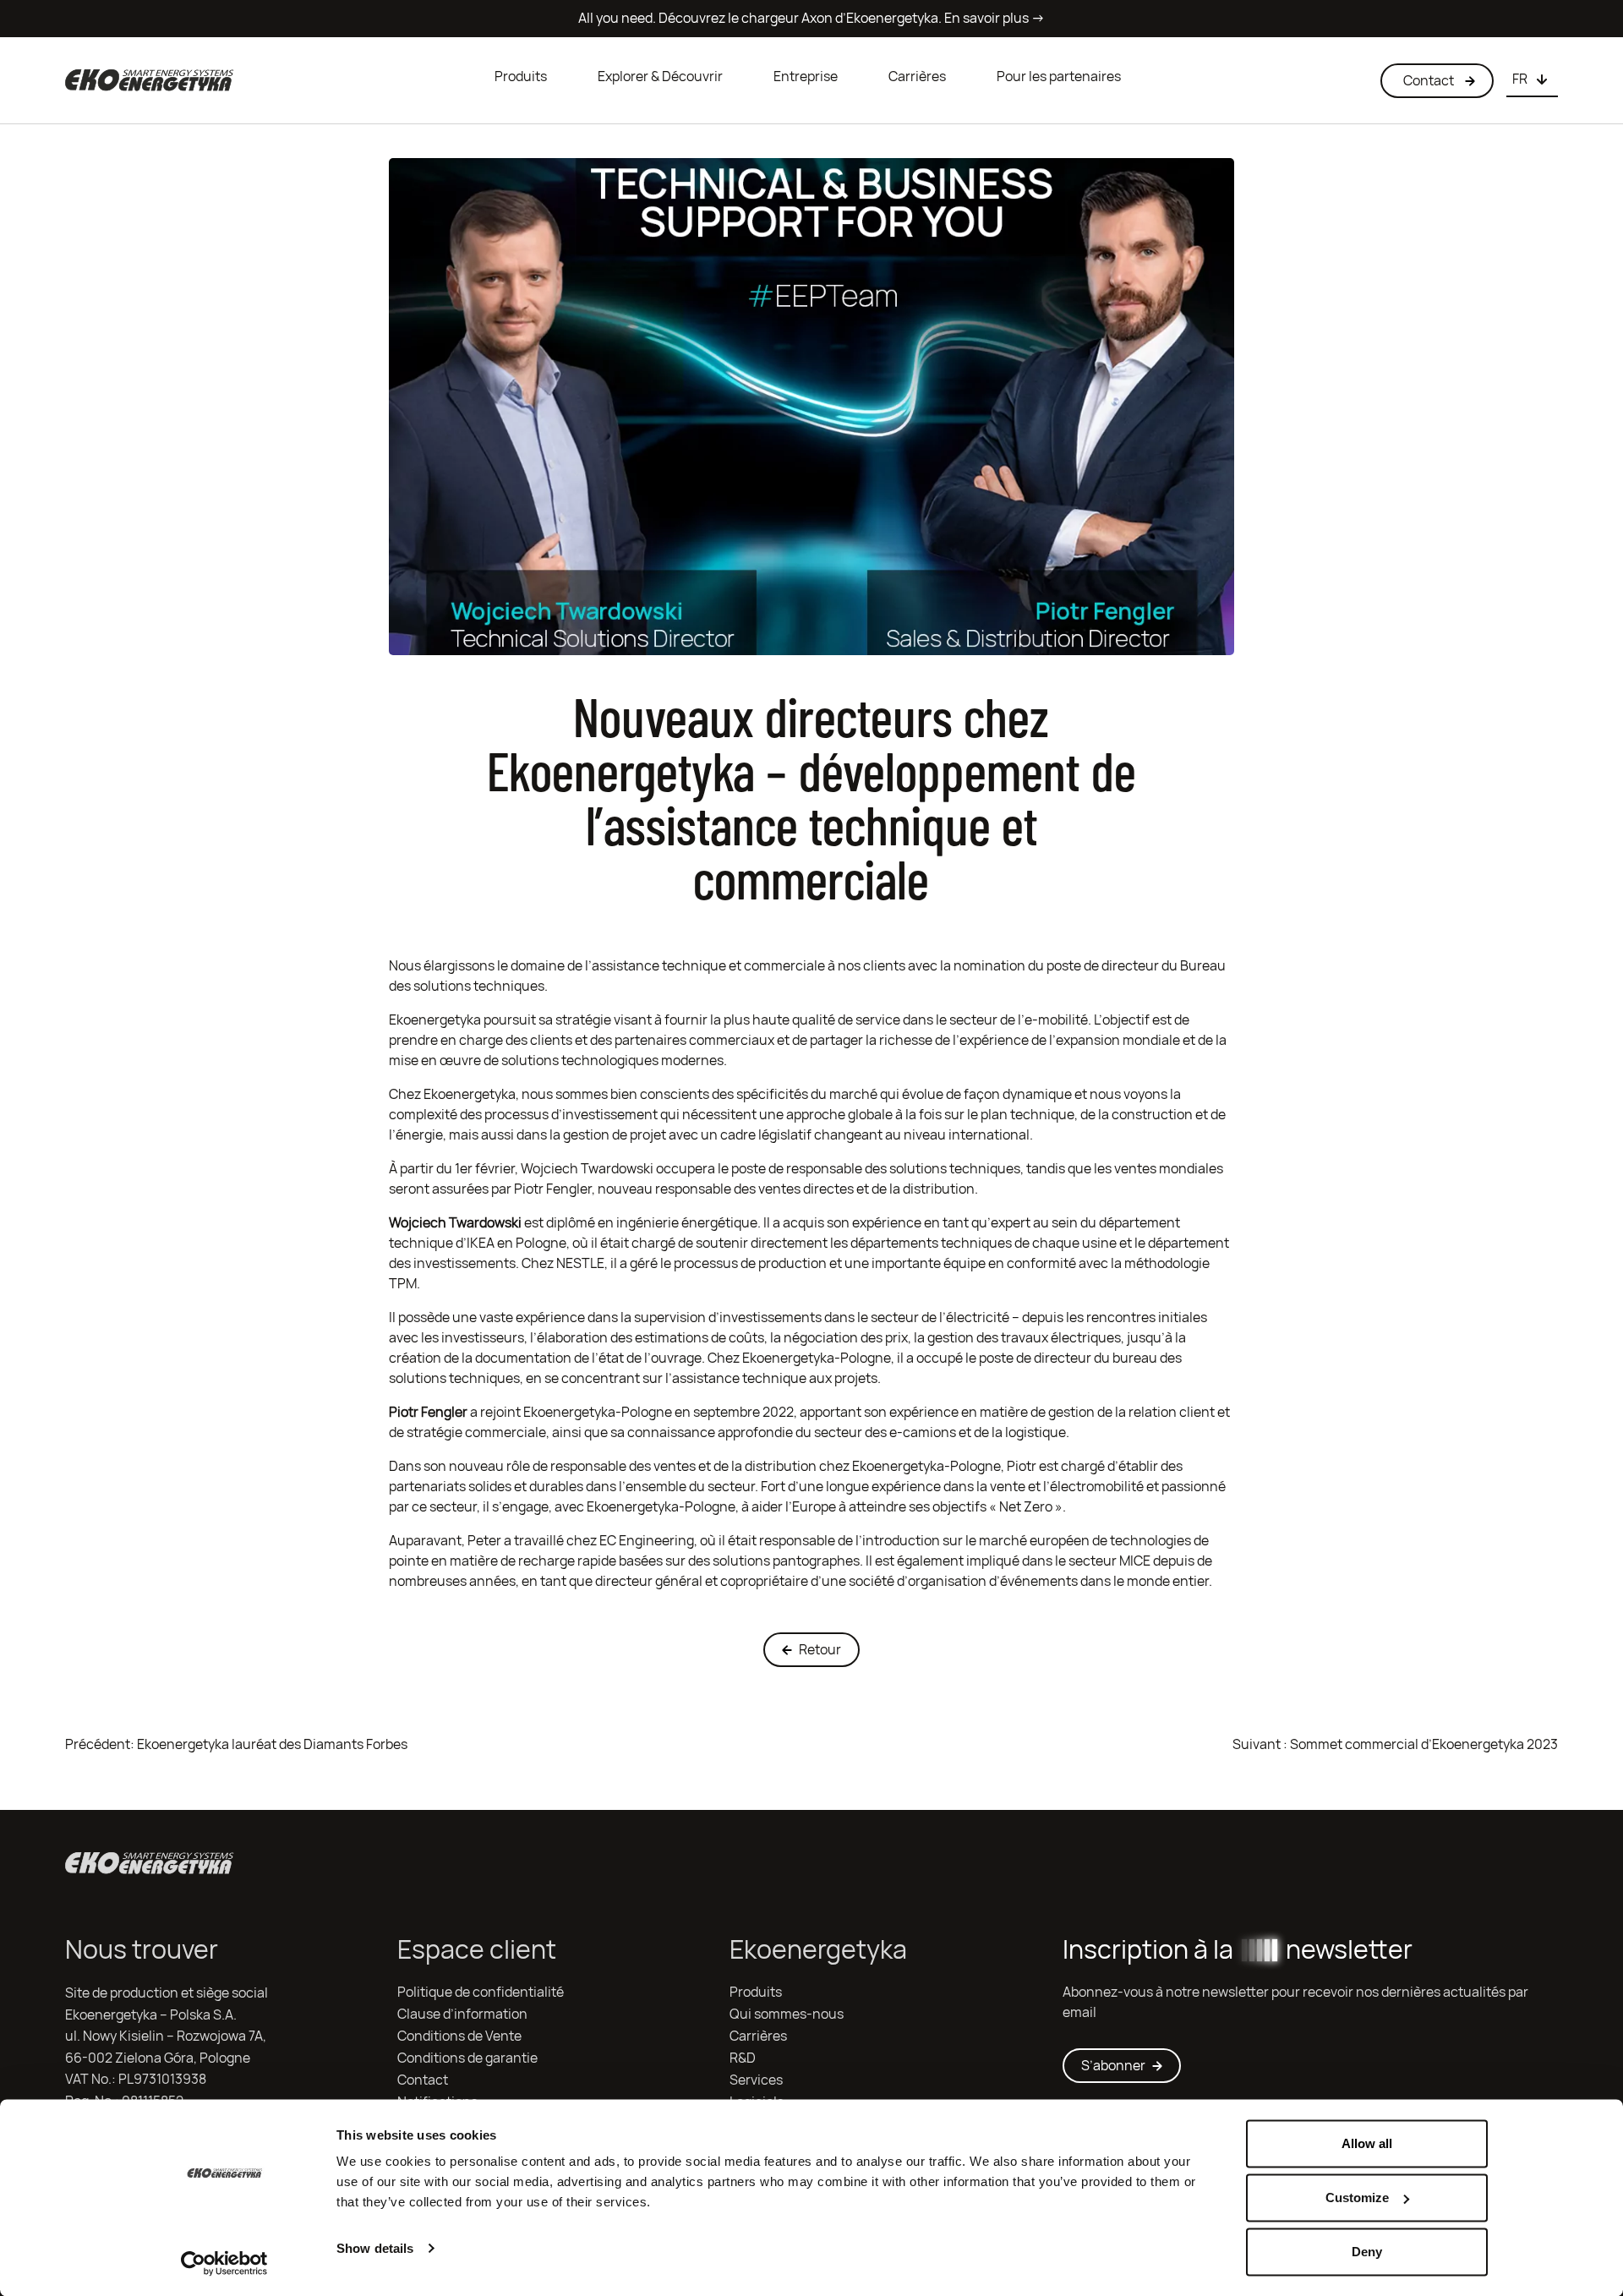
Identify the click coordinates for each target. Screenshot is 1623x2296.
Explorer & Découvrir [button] (660, 77)
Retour (820, 1650)
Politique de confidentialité (481, 1992)
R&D (743, 2058)
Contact (423, 2080)
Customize (1357, 2198)
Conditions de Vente (459, 2036)
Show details (375, 2248)
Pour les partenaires (1059, 77)
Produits (521, 77)
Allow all (1367, 2143)
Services (756, 2080)
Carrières (917, 77)
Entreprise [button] (806, 77)
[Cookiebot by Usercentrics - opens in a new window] (224, 2263)
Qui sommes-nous (787, 2014)
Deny (1367, 2252)
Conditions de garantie (467, 2058)
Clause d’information (462, 2014)
